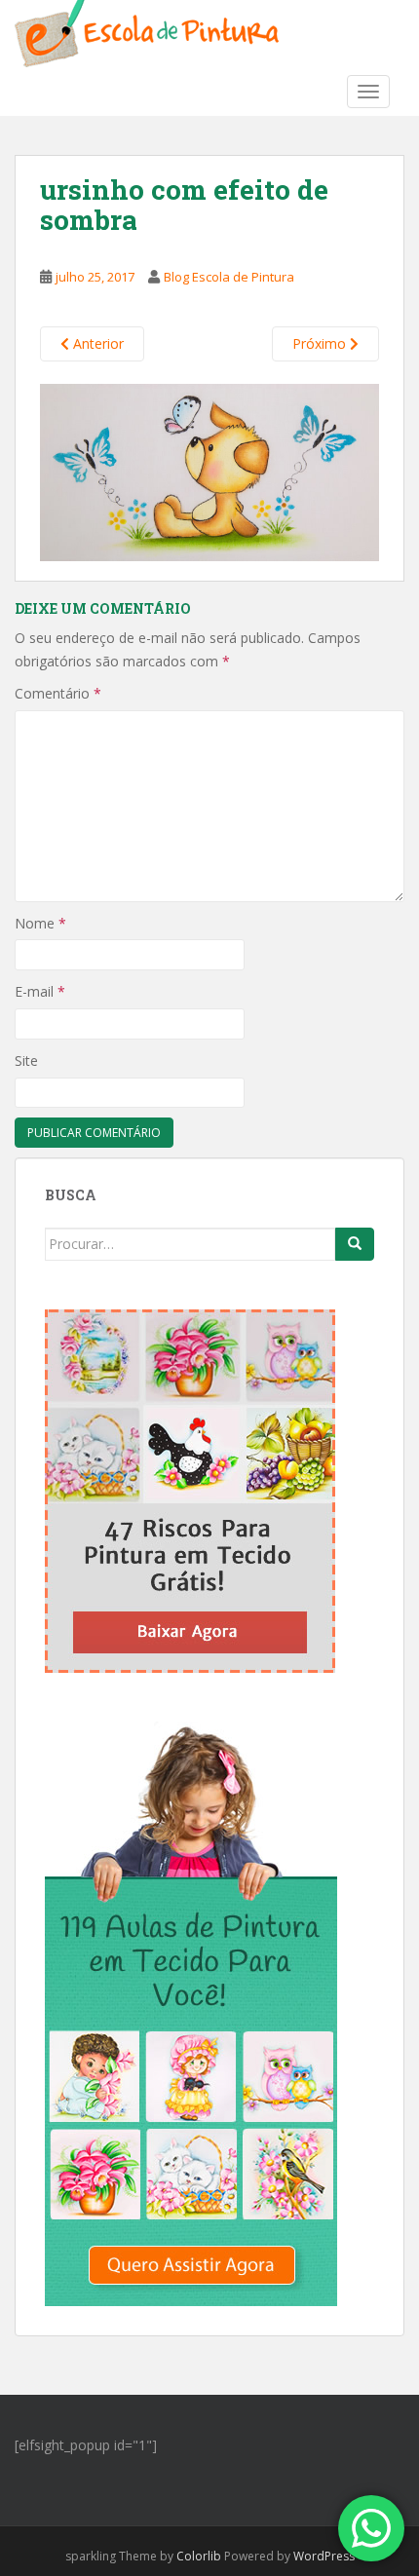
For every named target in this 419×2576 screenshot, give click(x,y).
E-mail (40, 991)
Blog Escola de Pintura (229, 277)
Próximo (321, 343)
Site (26, 1061)
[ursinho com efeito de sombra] (209, 471)
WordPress (324, 2556)
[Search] (355, 1244)
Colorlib (199, 2556)
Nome (40, 923)
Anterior (96, 343)
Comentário (58, 693)
